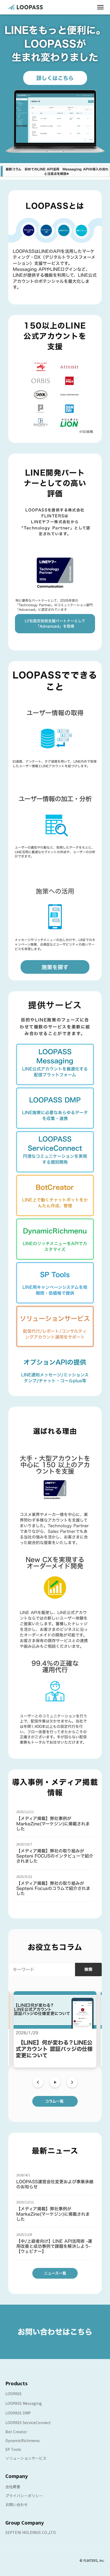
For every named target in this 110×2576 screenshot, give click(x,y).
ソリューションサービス (26, 2458)
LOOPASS (13, 2394)
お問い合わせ (17, 2504)
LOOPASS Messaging (24, 2403)
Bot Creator (16, 2432)
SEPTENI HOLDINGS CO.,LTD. (31, 2532)
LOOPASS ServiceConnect (28, 2423)
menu (100, 7)
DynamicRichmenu (22, 2440)
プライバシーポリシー (24, 2496)
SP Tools (13, 2449)
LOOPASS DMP (18, 2413)
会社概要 (13, 2487)
